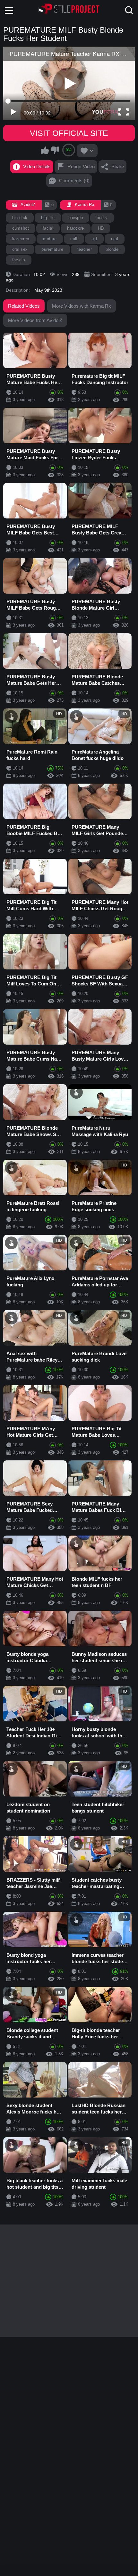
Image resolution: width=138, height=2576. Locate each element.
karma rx (21, 239)
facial (48, 228)
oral (115, 239)
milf (74, 239)
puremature (52, 249)
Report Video (81, 166)
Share (118, 166)
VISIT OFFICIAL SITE (69, 133)
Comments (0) (74, 181)
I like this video (45, 150)
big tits (48, 218)
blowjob (76, 218)
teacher (85, 249)
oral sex (20, 249)
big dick (20, 218)
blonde (112, 249)
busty (102, 218)
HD (101, 228)
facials (19, 260)
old (94, 239)
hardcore (76, 228)
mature (50, 239)
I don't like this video (55, 150)
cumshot (21, 228)
